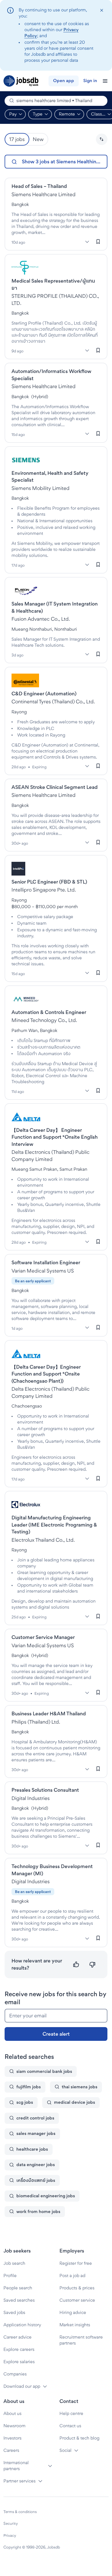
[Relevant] (76, 1965)
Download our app (22, 2386)
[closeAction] (102, 10)
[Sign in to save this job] (98, 241)
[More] (87, 242)
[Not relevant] (92, 1965)
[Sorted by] (102, 139)
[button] (102, 139)
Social (65, 2450)
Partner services (20, 2481)
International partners (16, 2466)
